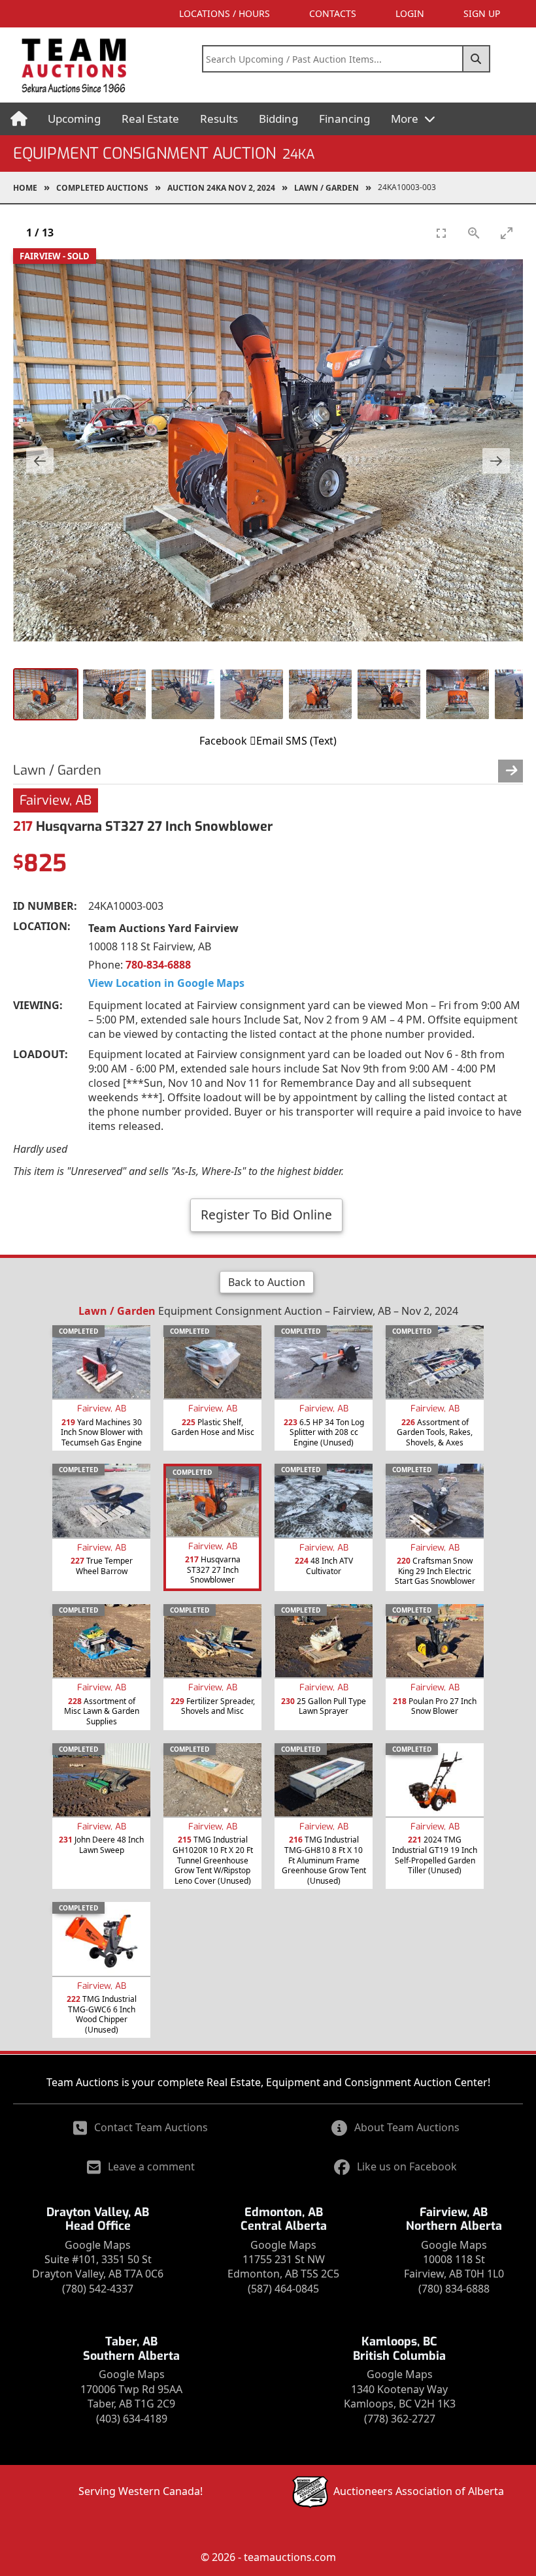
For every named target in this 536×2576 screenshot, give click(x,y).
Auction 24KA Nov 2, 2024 (221, 188)
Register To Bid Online (266, 1215)
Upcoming (74, 119)
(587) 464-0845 (283, 2289)
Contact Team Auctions (151, 2127)
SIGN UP (482, 13)
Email (270, 741)
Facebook (223, 741)
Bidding (278, 119)
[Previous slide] (40, 461)
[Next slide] (496, 461)
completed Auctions (102, 188)
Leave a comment (151, 2166)
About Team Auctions (407, 2127)
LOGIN (410, 13)
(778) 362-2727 (400, 2419)
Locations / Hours (225, 13)
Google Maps (98, 2245)
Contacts (333, 13)
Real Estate (150, 119)
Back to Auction (267, 1282)
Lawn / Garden (327, 188)
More (406, 119)
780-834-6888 (158, 965)
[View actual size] (474, 233)
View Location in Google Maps (166, 983)
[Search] (477, 59)
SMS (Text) (311, 741)
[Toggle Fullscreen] (441, 233)
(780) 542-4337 (98, 2289)
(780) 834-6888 (454, 2289)
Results (219, 119)
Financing (344, 119)
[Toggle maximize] (507, 233)
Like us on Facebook (407, 2166)
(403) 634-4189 (132, 2419)
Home (25, 188)
